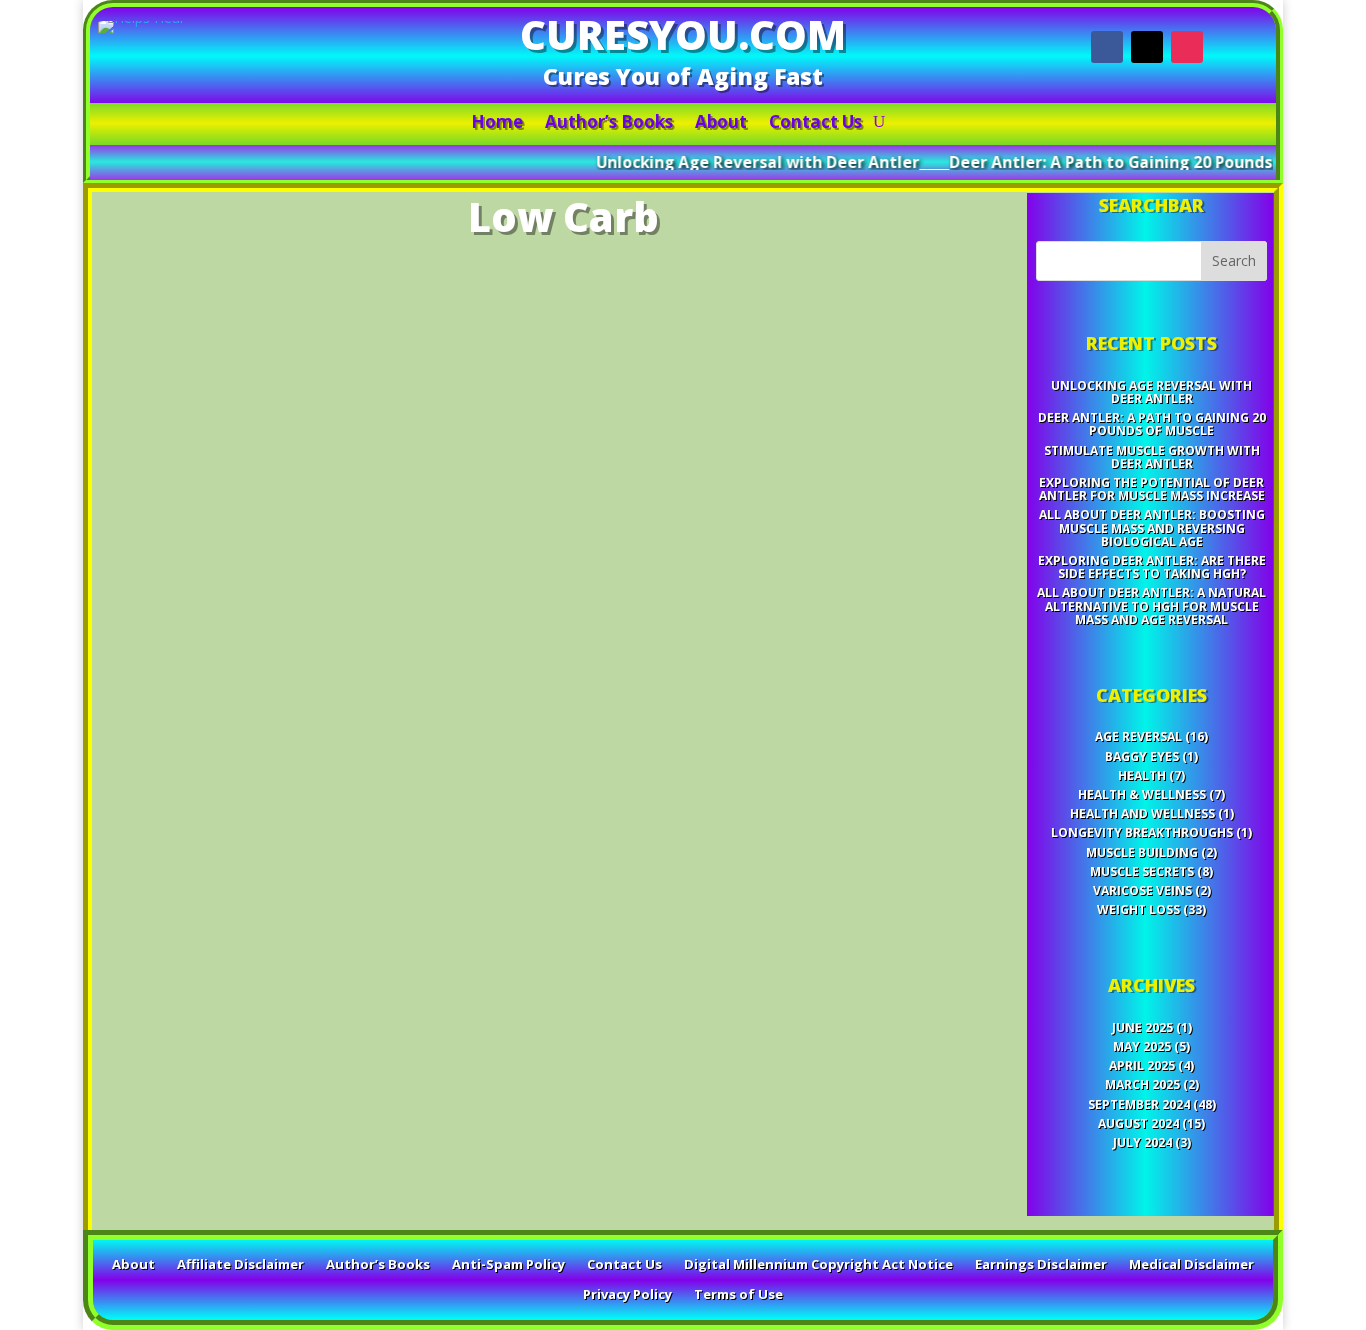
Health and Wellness (1142, 813)
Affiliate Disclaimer (240, 1265)
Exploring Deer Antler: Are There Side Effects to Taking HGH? (1152, 567)
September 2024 (1139, 1104)
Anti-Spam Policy (508, 1265)
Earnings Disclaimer (1041, 1265)
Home (497, 124)
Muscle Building (1142, 852)
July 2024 (1142, 1142)
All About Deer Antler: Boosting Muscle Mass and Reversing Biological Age (1152, 527)
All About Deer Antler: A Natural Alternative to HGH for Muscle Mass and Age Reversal (1151, 605)
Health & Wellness (1142, 794)
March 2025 (1142, 1084)
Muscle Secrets (1142, 871)
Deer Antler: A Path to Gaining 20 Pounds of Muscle (1118, 162)
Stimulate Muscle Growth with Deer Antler (1152, 457)
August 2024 (1138, 1123)
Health (1142, 775)
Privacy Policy (627, 1295)
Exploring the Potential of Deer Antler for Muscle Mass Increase (1152, 489)
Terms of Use (738, 1295)
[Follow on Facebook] (1107, 47)
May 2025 (1142, 1046)
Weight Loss (1138, 909)
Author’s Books (609, 124)
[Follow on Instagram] (1187, 47)
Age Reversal (1138, 736)
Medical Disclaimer (1191, 1265)
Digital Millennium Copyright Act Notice (818, 1265)
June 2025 (1142, 1027)
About (721, 124)
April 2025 (1142, 1065)
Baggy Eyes (1142, 756)
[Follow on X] (1147, 47)
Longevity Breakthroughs (1142, 832)
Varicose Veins (1142, 890)
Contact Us (815, 124)
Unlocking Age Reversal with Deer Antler (724, 162)
